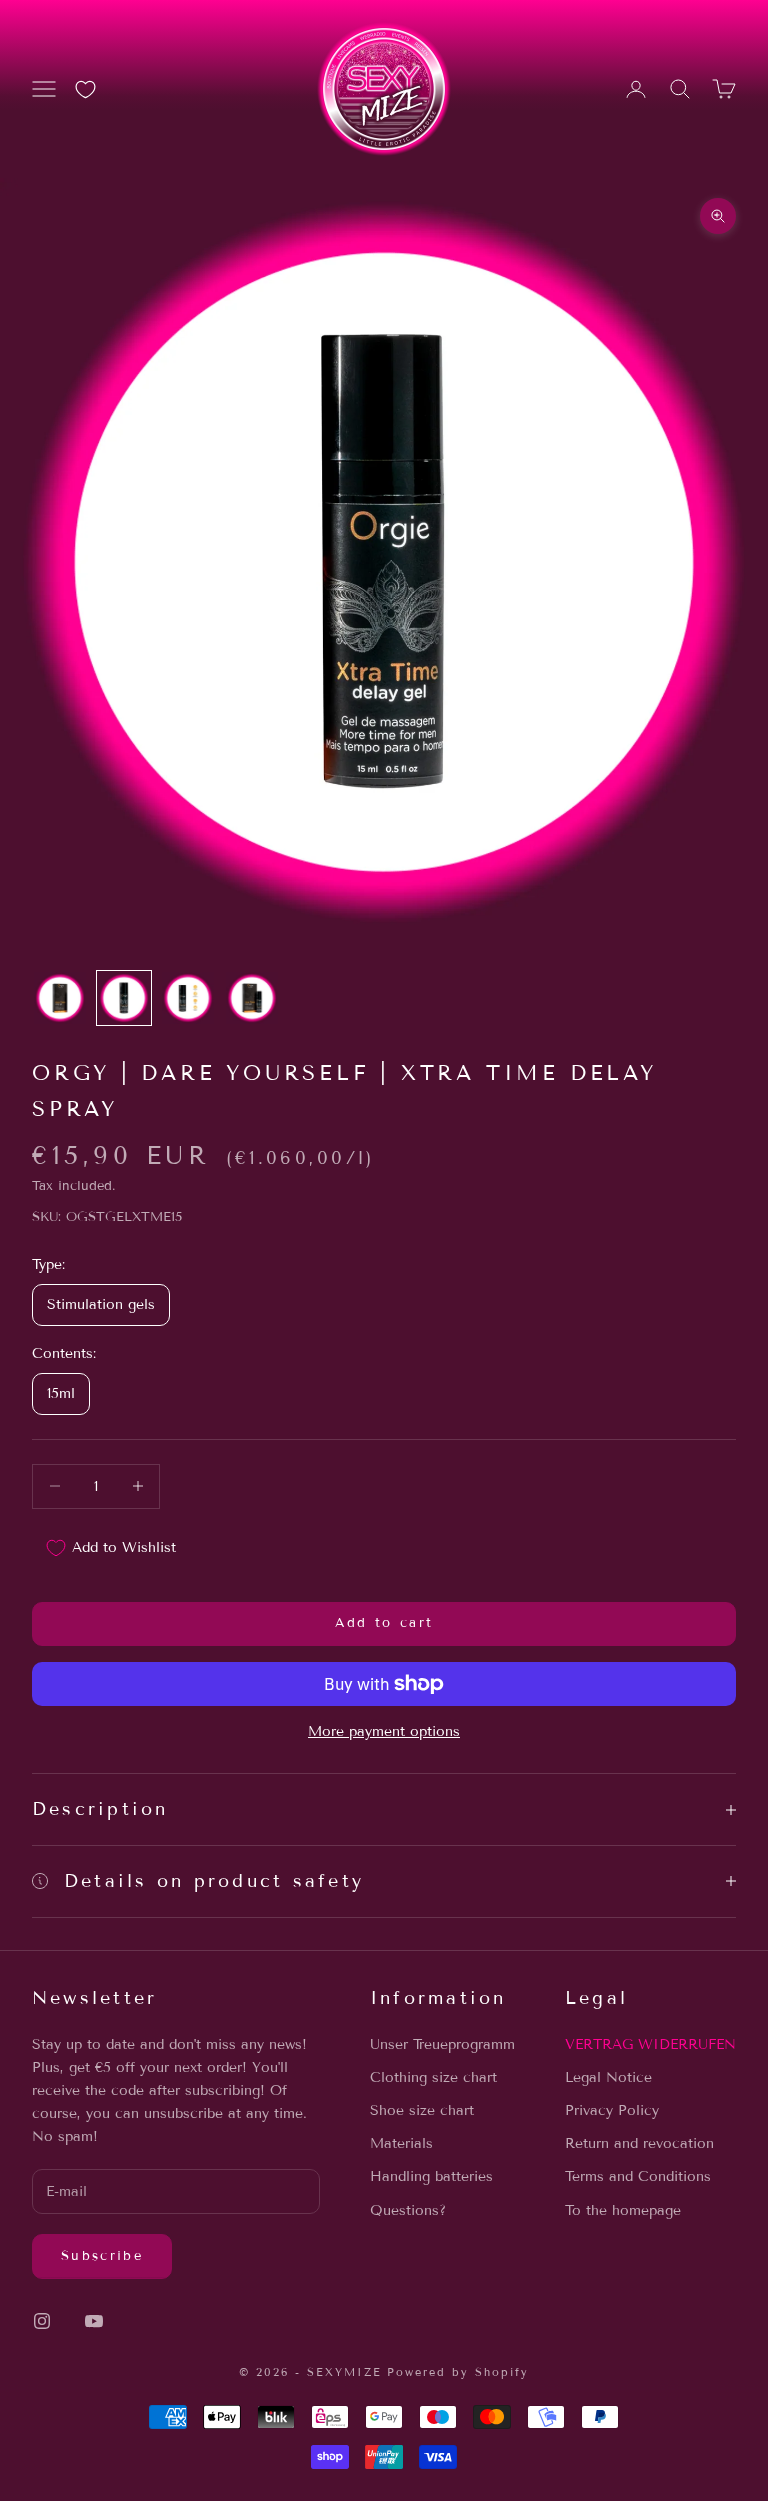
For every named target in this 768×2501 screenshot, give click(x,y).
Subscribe (102, 2256)
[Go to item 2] (124, 998)
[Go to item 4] (252, 998)
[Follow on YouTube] (94, 2321)
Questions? (408, 2210)
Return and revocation (639, 2143)
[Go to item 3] (188, 998)
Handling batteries (431, 2176)
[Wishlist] (85, 89)
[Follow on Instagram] (42, 2321)
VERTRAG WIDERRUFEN (650, 2044)
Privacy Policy (612, 2110)
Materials (401, 2143)
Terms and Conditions (638, 2176)
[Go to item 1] (60, 998)
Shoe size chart (422, 2110)
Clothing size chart (433, 2077)
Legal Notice (608, 2077)
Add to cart (384, 1623)
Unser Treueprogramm (442, 2044)
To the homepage (623, 2210)
